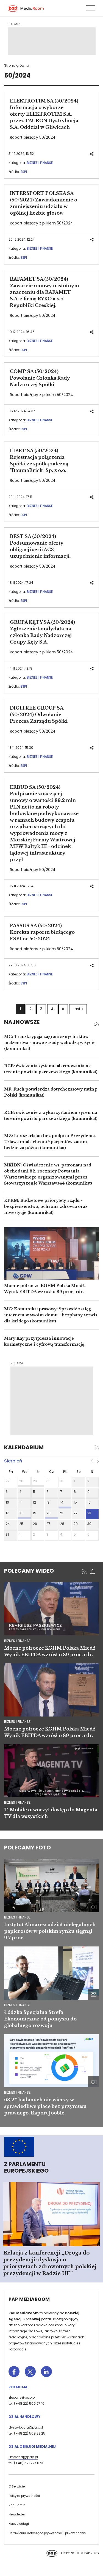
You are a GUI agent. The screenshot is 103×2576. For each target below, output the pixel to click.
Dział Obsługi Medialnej (32, 2447)
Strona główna (17, 65)
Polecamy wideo (29, 1571)
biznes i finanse (17, 1641)
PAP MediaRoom (29, 2299)
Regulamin (17, 2505)
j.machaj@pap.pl (23, 2457)
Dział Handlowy (24, 2417)
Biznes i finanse (40, 163)
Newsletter (17, 2514)
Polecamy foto (27, 1848)
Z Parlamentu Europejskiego (26, 2167)
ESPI (24, 172)
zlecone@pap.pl (22, 2397)
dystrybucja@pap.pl (26, 2427)
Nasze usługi (19, 2524)
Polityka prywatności (24, 2496)
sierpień (13, 1461)
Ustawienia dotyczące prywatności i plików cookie (47, 2533)
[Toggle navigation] (90, 8)
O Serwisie (17, 2486)
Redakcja (18, 2387)
